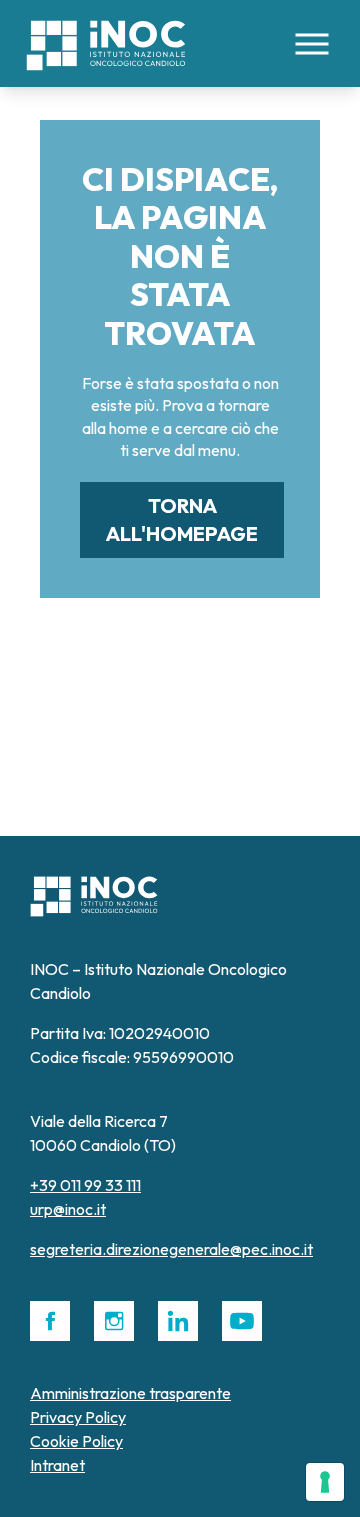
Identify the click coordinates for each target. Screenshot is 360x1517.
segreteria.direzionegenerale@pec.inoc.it (171, 1249)
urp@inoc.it (68, 1209)
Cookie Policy (76, 1441)
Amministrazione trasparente (130, 1393)
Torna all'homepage (182, 519)
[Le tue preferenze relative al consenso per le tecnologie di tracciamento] (325, 1482)
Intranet (57, 1465)
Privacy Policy (78, 1417)
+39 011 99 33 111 (85, 1185)
